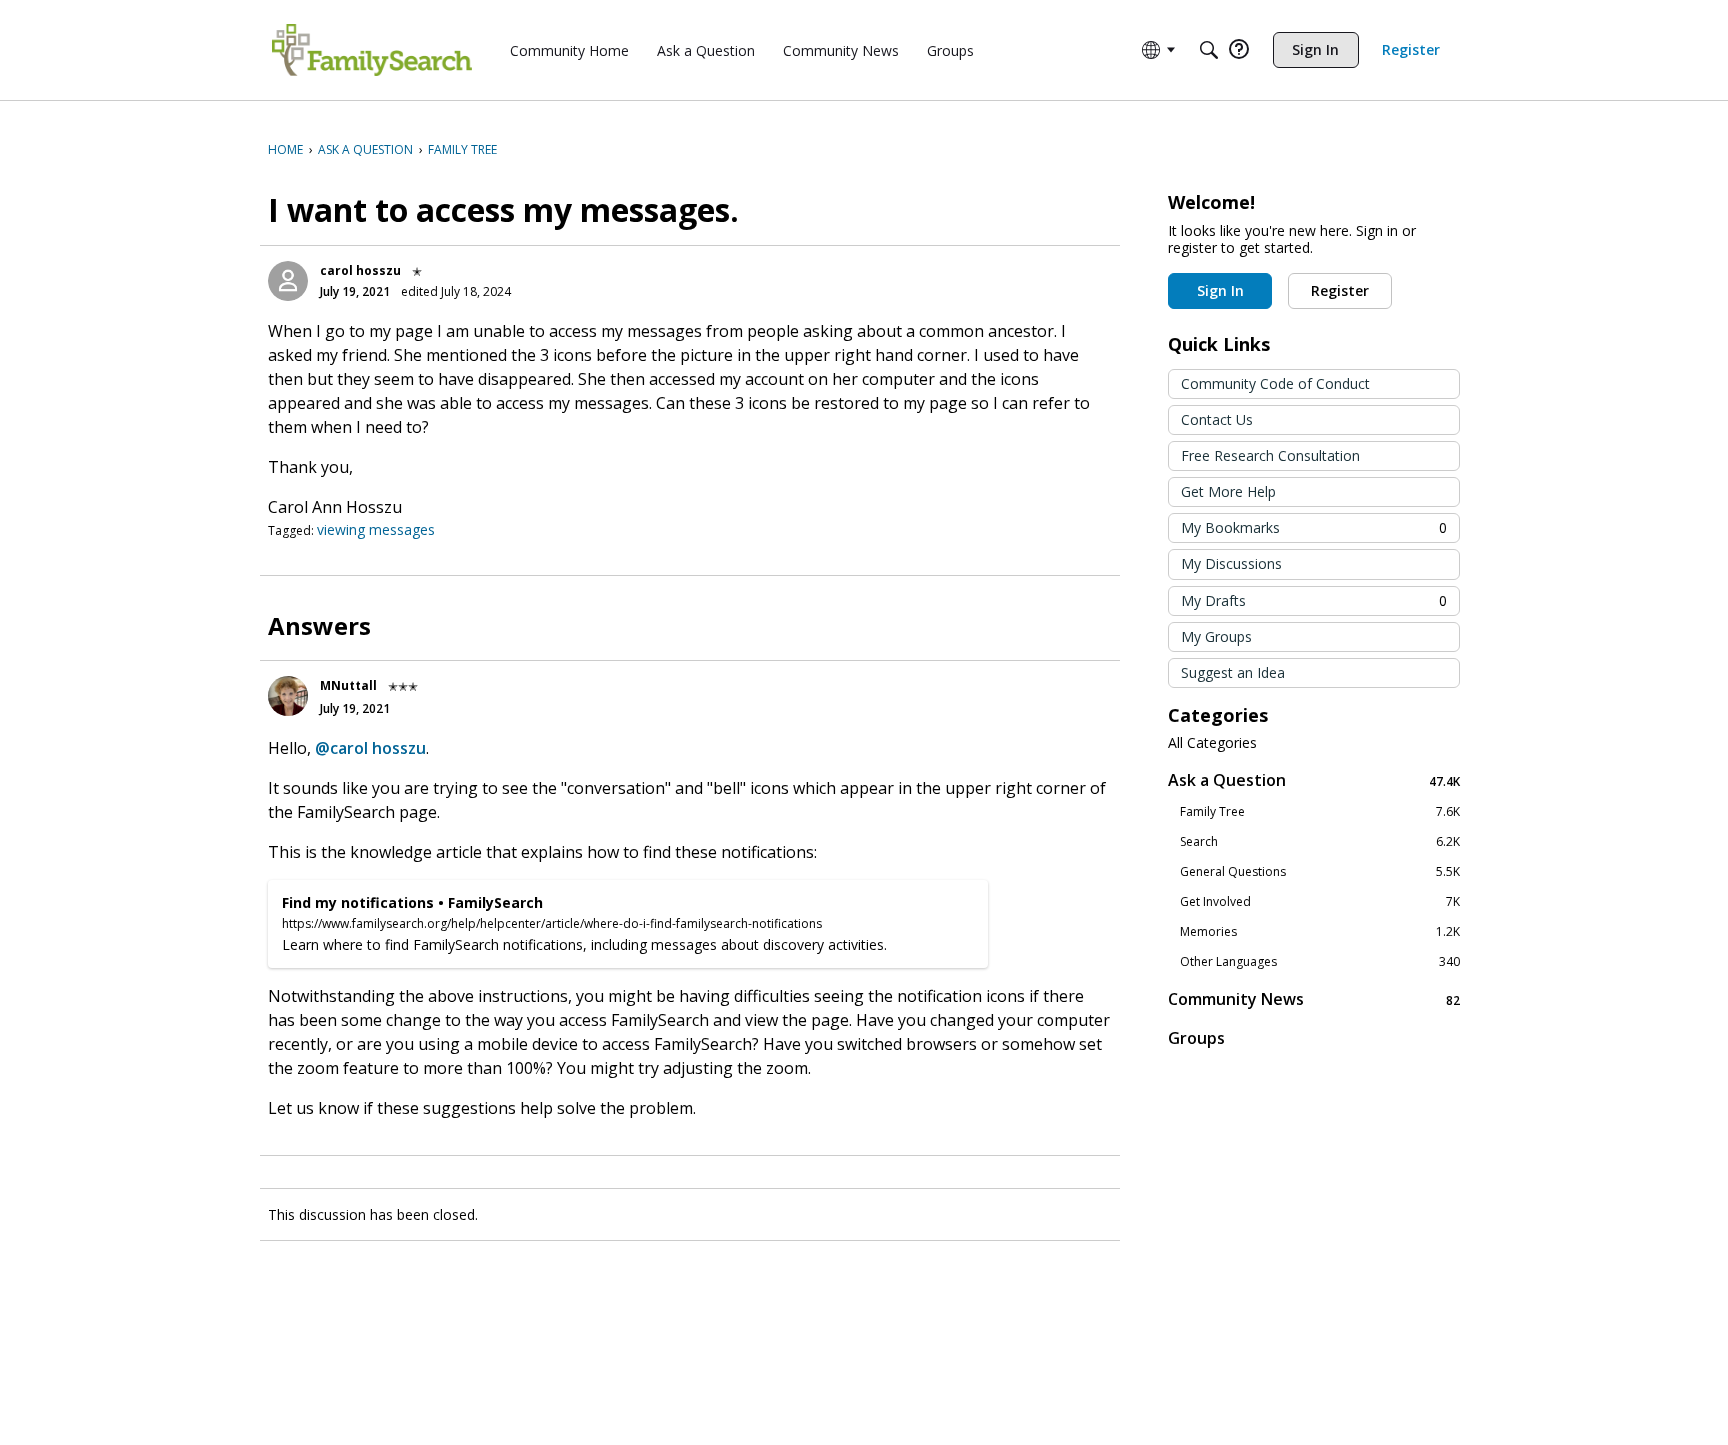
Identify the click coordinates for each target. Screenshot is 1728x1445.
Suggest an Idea (1233, 672)
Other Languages (1320, 962)
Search (1320, 842)
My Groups (1216, 636)
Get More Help (1228, 491)
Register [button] (1340, 290)
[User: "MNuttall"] (288, 696)
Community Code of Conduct (1275, 383)
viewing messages (376, 529)
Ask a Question (1314, 780)
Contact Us (1217, 419)
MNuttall (348, 685)
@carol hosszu (370, 748)
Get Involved (1320, 902)
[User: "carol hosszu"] (288, 281)
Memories (1320, 932)
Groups (1196, 1038)
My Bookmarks (1314, 527)
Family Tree (1320, 812)
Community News (1314, 999)
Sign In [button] (1220, 290)
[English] (372, 50)
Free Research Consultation (1270, 455)
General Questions (1320, 872)
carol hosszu (360, 270)
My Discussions (1231, 563)
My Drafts (1314, 600)
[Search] (1209, 50)
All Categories (1212, 743)
